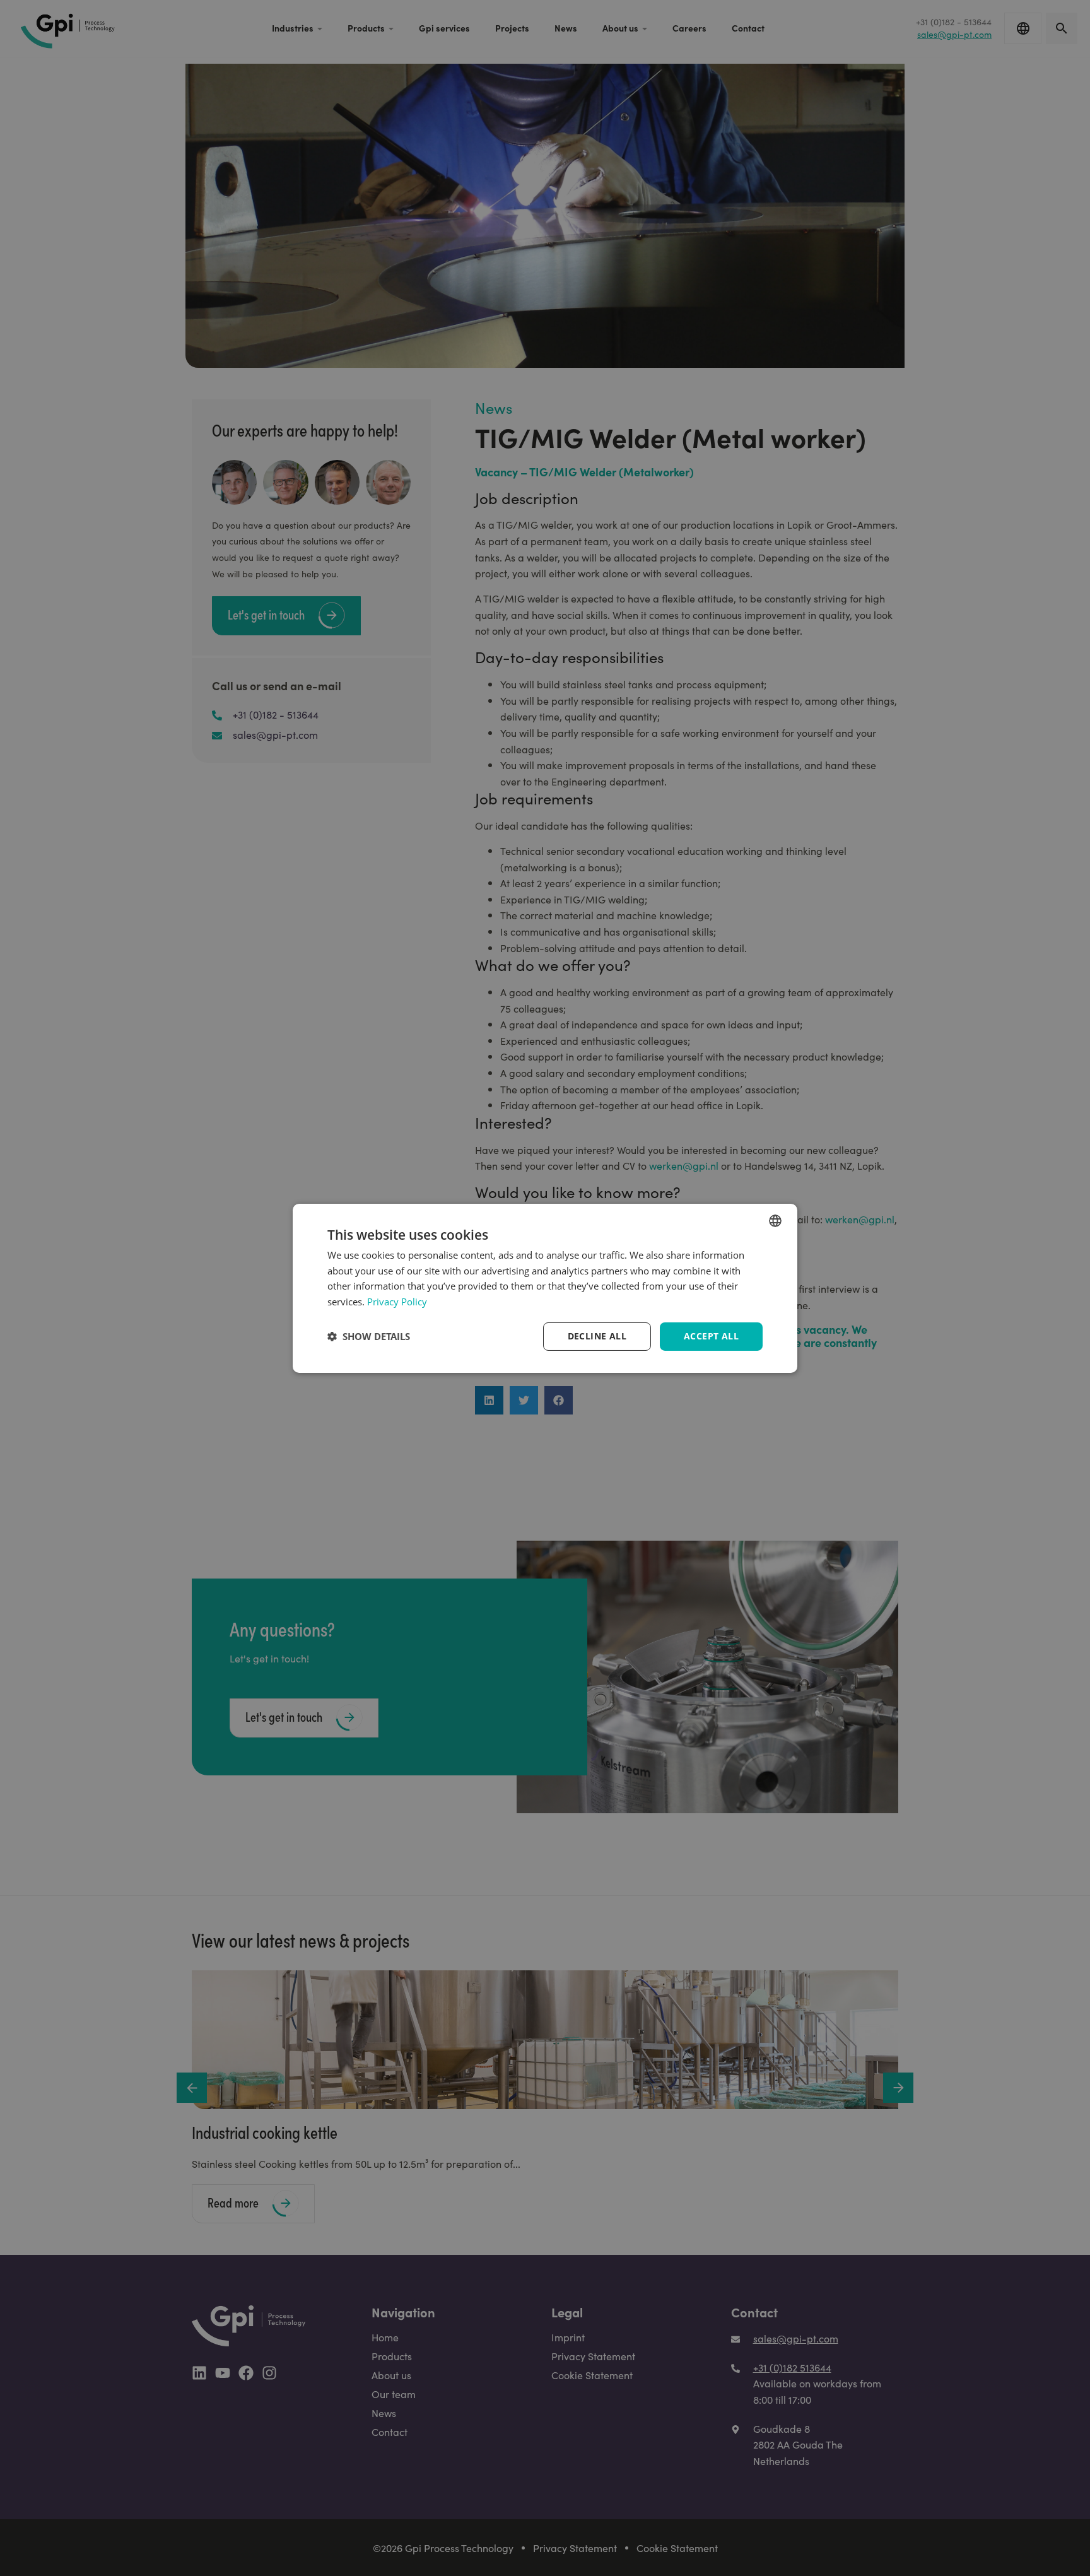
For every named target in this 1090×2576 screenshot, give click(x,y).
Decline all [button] (597, 1336)
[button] (369, 1336)
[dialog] (545, 1288)
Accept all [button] (711, 1336)
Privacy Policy (397, 1302)
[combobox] (775, 1220)
